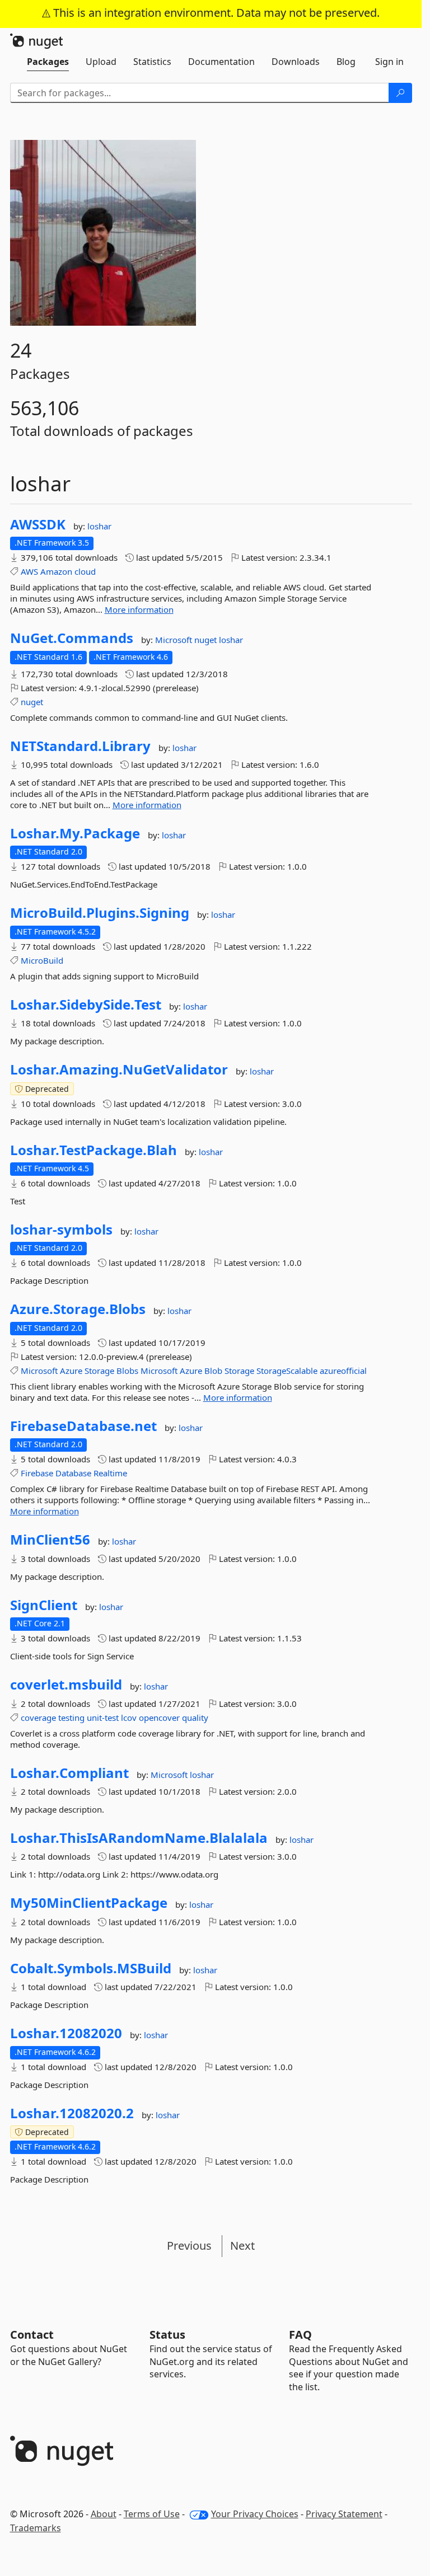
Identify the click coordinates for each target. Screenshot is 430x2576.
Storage (99, 1371)
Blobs (127, 1371)
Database (73, 1473)
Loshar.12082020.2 (72, 2113)
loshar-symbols (61, 1230)
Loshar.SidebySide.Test (86, 1005)
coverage (38, 1718)
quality (195, 1718)
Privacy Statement (344, 2514)
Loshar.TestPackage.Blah (94, 1150)
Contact (32, 2335)
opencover (159, 1718)
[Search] (400, 93)
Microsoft (175, 640)
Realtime (110, 1473)
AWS (29, 571)
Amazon (56, 571)
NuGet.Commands (72, 638)
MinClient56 (50, 1540)
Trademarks (36, 2528)
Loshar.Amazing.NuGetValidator (119, 1069)
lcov (129, 1718)
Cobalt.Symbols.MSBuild (91, 1968)
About (104, 2514)
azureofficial (343, 1371)
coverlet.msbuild (66, 1685)
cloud (85, 571)
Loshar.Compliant (69, 1773)
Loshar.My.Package (75, 833)
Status (167, 2335)
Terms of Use (152, 2514)
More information (139, 609)
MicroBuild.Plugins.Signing (100, 913)
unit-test (103, 1718)
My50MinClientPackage (89, 1903)
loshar (99, 526)
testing (71, 1718)
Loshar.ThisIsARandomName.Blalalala (139, 1838)
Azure (71, 1371)
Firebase (37, 1473)
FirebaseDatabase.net (83, 1426)
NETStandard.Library (80, 746)
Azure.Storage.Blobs (78, 1309)
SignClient (44, 1605)
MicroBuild (42, 960)
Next (242, 2246)
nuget (207, 640)
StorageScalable (287, 1371)
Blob (213, 1371)
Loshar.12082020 (66, 2033)
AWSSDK (38, 524)
